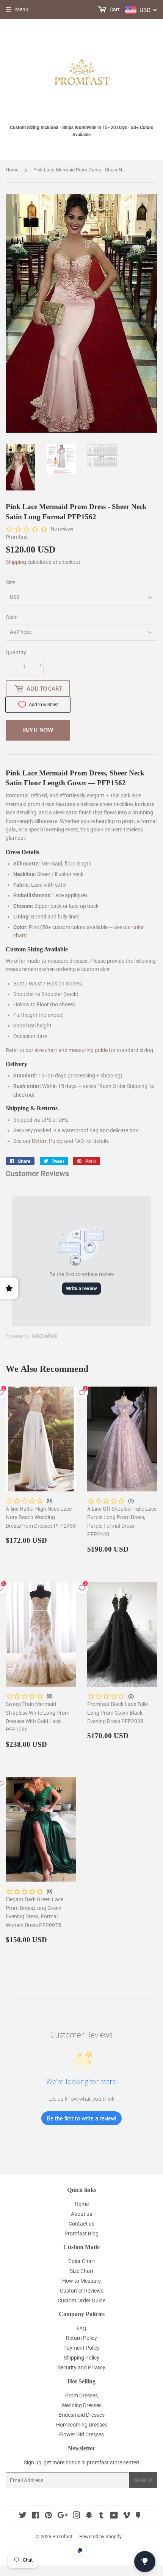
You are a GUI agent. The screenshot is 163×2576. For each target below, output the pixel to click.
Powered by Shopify (100, 2536)
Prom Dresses (81, 2395)
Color (12, 617)
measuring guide (88, 1050)
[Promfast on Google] (63, 2516)
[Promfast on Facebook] (35, 2516)
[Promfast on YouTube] (114, 2516)
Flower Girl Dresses (81, 2434)
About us (81, 2214)
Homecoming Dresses (82, 2425)
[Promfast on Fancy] (138, 2516)
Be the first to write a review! (81, 2118)
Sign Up (143, 2480)
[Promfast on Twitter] (23, 2516)
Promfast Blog (81, 2234)
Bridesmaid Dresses (81, 2415)
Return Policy (47, 1141)
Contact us (81, 2224)
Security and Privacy (81, 2367)
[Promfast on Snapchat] (89, 2516)
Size (10, 582)
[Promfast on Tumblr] (101, 2516)
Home (12, 170)
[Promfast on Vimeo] (127, 2516)
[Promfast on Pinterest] (48, 2516)
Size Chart (82, 2271)
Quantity (16, 652)
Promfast (62, 2536)
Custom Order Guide (81, 2301)
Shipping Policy (81, 2358)
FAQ (79, 1141)
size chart (46, 1050)
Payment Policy (81, 2348)
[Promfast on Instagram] (77, 2516)
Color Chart (82, 2261)
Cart (114, 9)
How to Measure (81, 2281)
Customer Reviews (82, 2291)
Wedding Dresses (81, 2405)
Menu (22, 9)
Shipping (16, 562)
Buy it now (38, 730)
